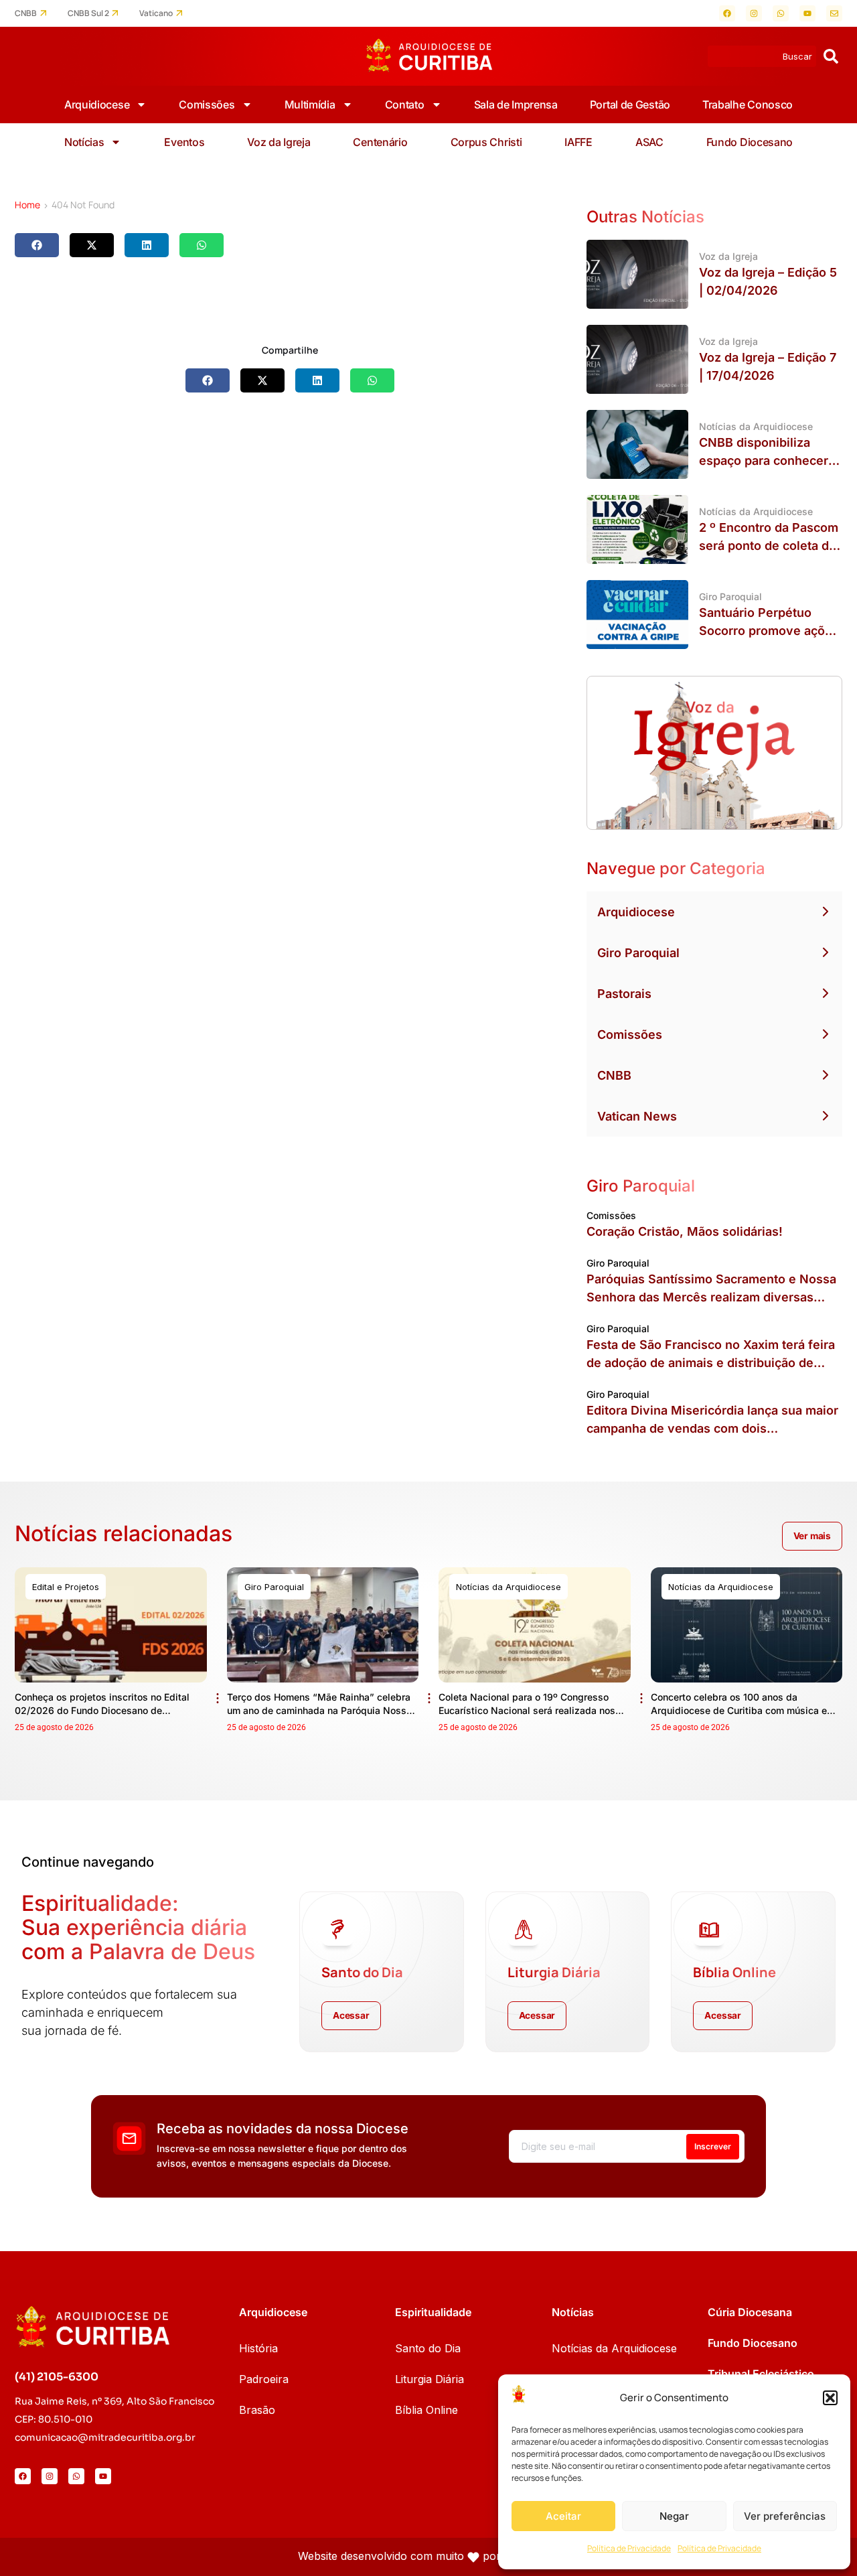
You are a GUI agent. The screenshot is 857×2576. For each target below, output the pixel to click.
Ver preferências (785, 2516)
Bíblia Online (426, 2410)
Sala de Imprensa (516, 104)
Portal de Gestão (630, 104)
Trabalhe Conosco (748, 104)
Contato (405, 104)
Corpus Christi (486, 142)
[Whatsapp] (781, 13)
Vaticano (156, 13)
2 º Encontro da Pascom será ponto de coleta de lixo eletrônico (769, 546)
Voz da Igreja (279, 142)
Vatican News (637, 1116)
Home (27, 205)
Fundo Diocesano (750, 142)
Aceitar (563, 2516)
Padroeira (264, 2379)
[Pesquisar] (831, 56)
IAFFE (578, 142)
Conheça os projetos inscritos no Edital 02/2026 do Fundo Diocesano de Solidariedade (102, 1710)
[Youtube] (807, 13)
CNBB (26, 13)
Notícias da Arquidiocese (614, 2348)
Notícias (84, 142)
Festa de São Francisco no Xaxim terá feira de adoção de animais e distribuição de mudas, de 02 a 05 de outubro (711, 1363)
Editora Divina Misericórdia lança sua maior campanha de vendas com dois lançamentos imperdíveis (712, 1428)
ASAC (649, 142)
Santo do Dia (428, 2348)
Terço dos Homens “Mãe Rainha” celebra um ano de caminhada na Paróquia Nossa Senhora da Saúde (319, 1710)
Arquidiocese (97, 104)
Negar (674, 2516)
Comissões (207, 104)
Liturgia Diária (430, 2379)
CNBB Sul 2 (88, 13)
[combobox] (762, 56)
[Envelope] (834, 13)
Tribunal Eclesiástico (761, 2374)
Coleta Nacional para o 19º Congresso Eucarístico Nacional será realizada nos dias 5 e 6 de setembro (527, 1710)
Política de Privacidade (629, 2548)
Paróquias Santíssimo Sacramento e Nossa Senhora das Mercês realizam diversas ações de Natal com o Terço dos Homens (711, 1297)
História (258, 2348)
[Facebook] (727, 13)
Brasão (257, 2410)
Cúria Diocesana (750, 2312)
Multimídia (310, 104)
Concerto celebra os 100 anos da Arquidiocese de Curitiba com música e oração (739, 1710)
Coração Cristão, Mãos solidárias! (685, 1231)
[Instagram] (754, 13)
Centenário (380, 142)
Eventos (184, 142)
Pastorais (624, 994)
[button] (830, 2398)
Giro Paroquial (638, 953)
